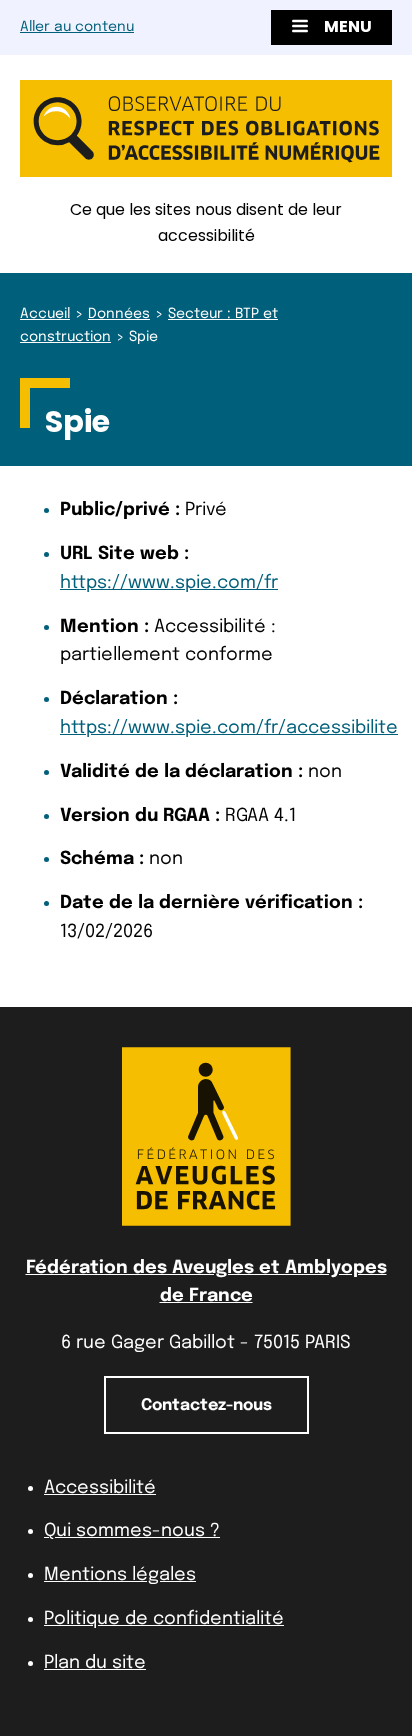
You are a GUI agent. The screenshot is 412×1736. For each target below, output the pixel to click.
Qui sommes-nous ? (132, 1531)
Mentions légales (120, 1575)
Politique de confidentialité (164, 1619)
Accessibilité (100, 1488)
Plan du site (95, 1663)
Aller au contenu (77, 27)
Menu (348, 26)
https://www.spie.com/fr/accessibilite (229, 728)
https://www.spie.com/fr (169, 583)
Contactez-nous (206, 1405)
